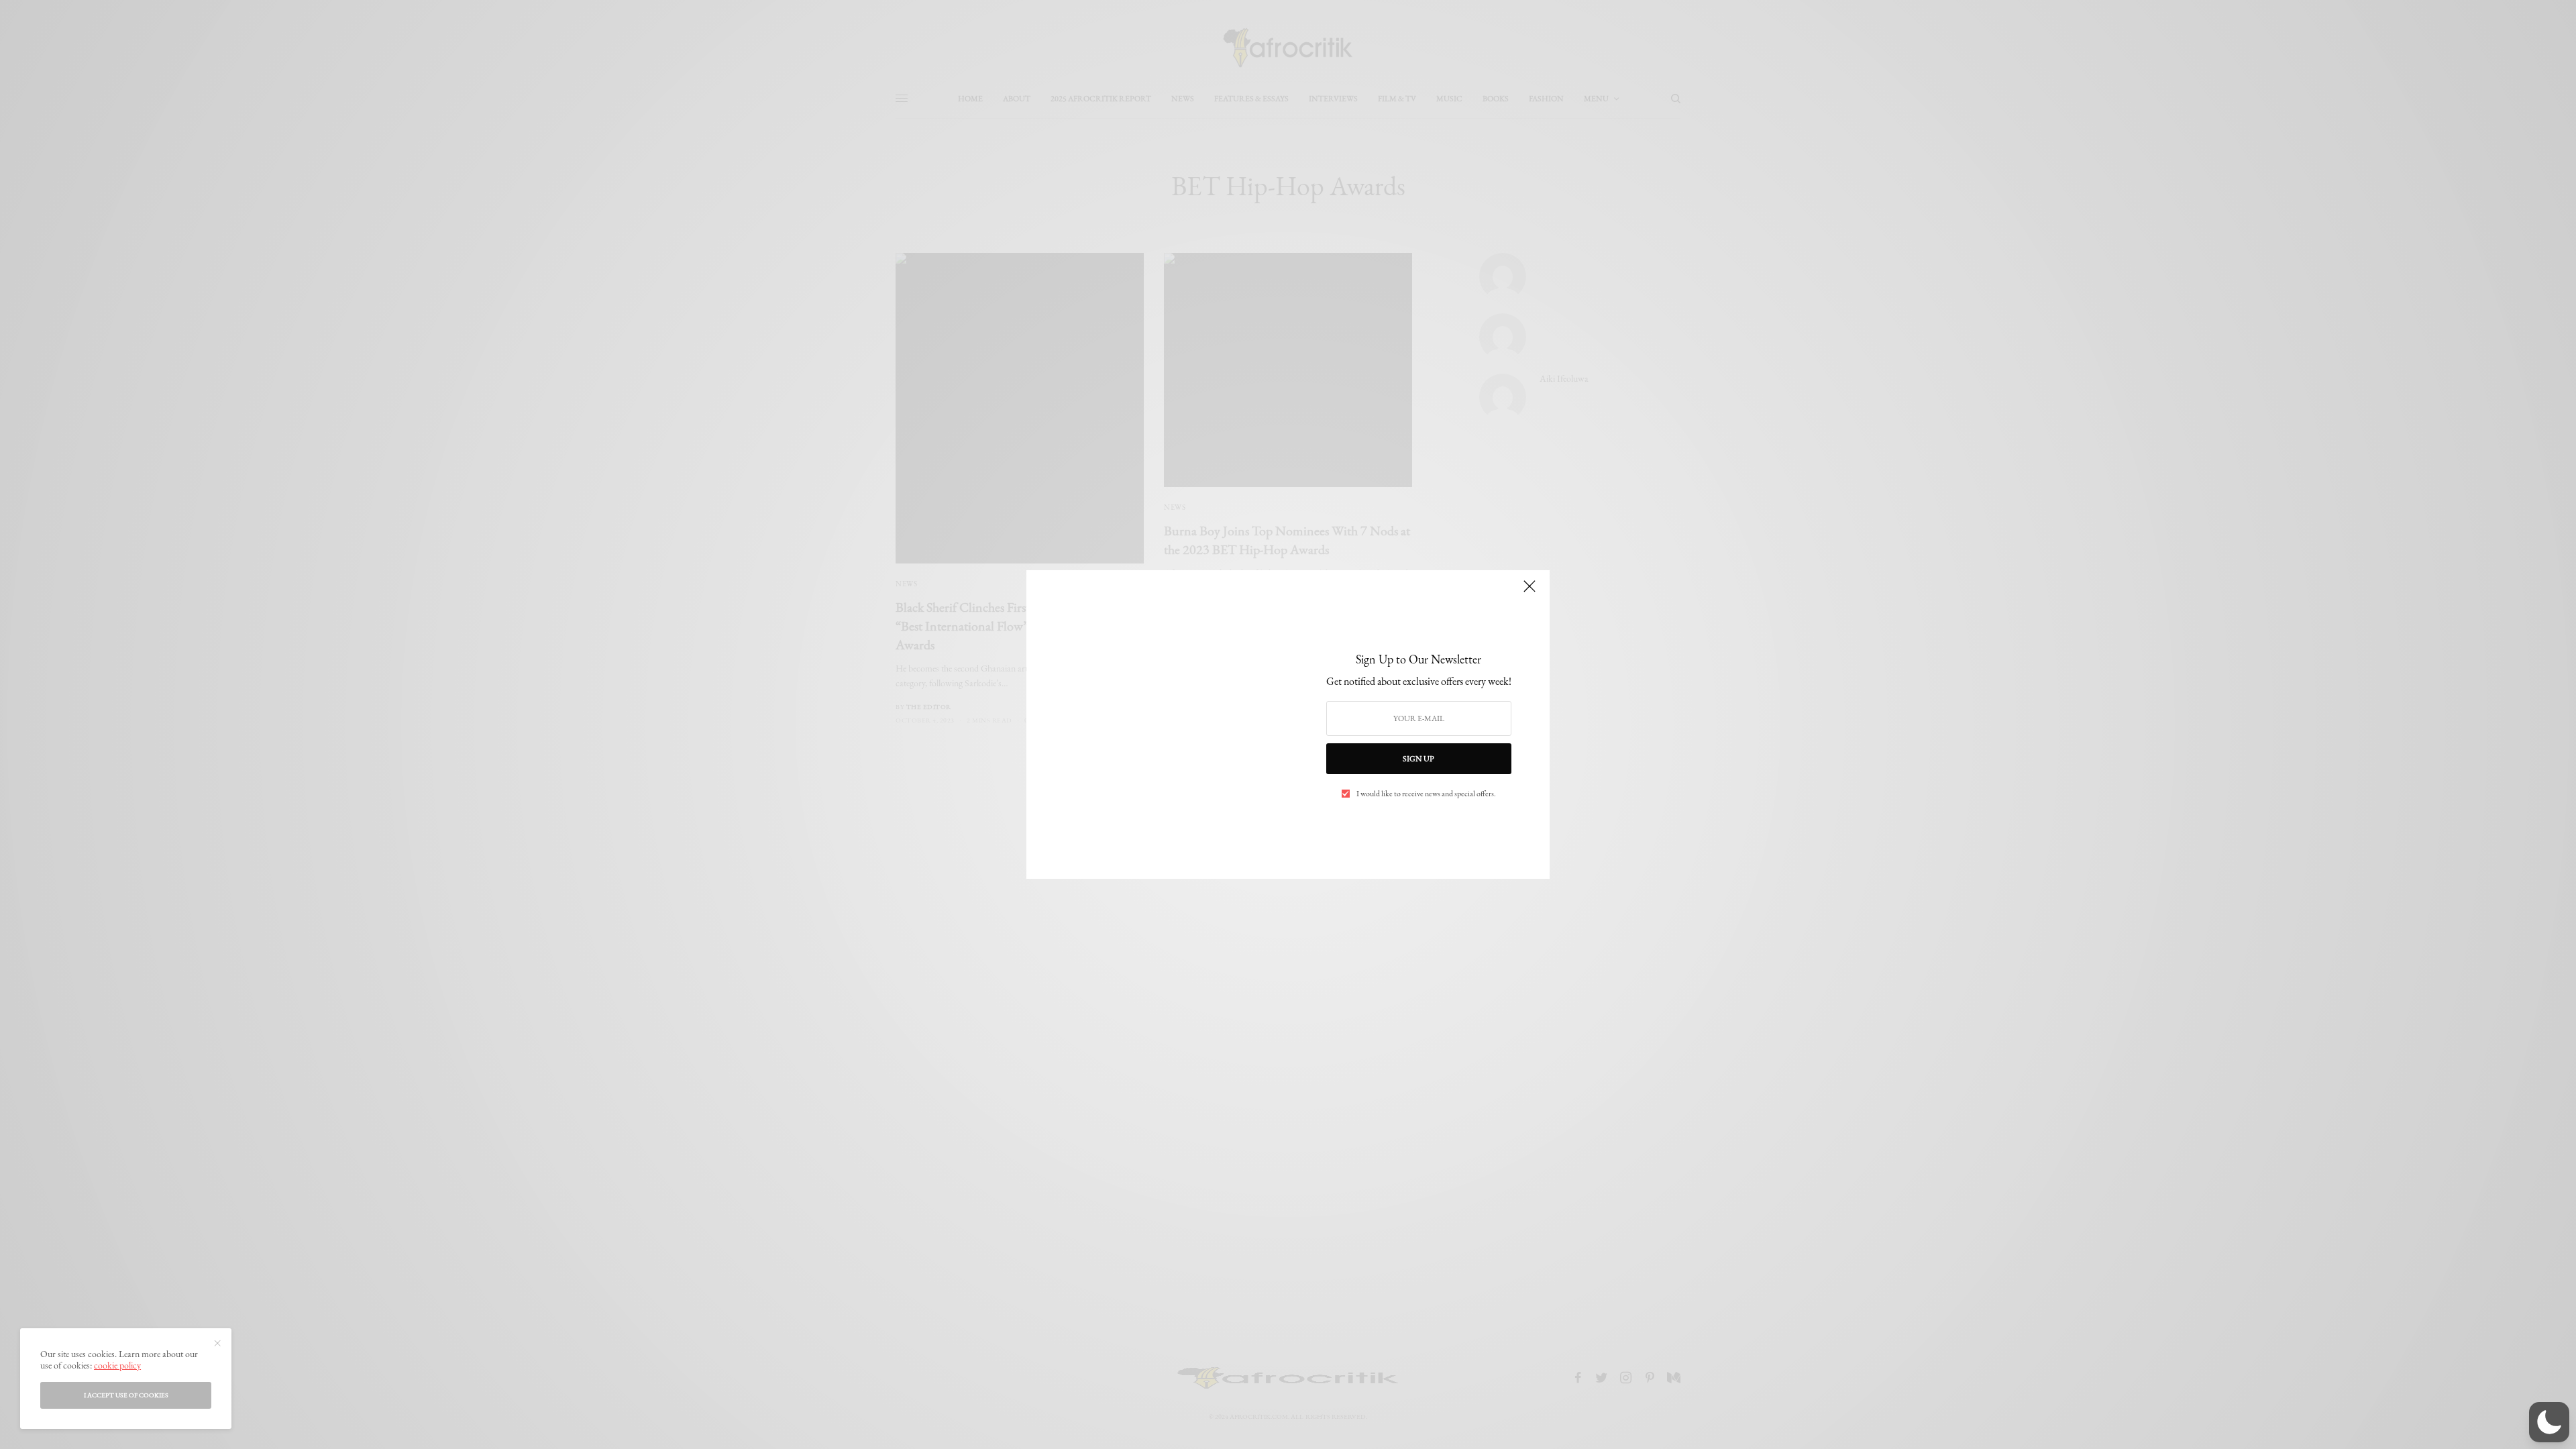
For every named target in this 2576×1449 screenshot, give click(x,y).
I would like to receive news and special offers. (1426, 794)
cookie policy (117, 1365)
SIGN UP (1418, 759)
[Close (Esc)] (1529, 592)
